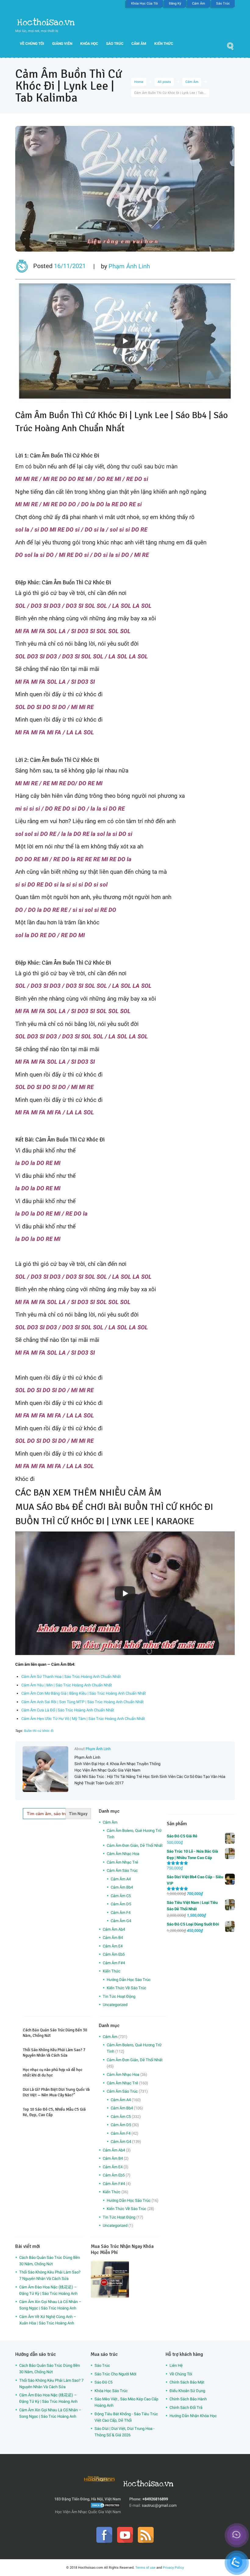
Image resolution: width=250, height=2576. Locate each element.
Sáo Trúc (223, 4)
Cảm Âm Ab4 (114, 1929)
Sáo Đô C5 (104, 2382)
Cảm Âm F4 (121, 1913)
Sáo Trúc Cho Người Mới (115, 2374)
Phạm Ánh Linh (129, 266)
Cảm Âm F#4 (114, 1963)
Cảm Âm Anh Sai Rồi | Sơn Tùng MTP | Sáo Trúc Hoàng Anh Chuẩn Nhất (82, 1702)
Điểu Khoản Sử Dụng (187, 2391)
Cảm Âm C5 (121, 1896)
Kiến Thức (164, 44)
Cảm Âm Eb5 (114, 1954)
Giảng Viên (62, 44)
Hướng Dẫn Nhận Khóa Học (193, 2416)
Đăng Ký (175, 4)
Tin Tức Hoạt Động (119, 1996)
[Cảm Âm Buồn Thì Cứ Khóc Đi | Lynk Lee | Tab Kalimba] (125, 189)
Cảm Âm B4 (113, 1938)
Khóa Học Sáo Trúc (111, 2391)
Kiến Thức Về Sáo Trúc (127, 1988)
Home (139, 82)
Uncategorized (115, 2005)
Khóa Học (89, 44)
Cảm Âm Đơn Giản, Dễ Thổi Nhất (135, 1845)
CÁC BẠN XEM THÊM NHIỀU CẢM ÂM (88, 1493)
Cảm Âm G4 (121, 1921)
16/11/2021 (70, 266)
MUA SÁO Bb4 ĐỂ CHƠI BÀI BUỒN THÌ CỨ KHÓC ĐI (114, 1507)
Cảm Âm (199, 4)
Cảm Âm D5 (121, 1904)
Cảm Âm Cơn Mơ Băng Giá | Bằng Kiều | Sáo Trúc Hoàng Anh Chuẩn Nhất (84, 1693)
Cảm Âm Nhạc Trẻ (122, 1862)
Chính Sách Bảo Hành (188, 2399)
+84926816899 (155, 2499)
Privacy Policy (173, 2567)
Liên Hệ (176, 2365)
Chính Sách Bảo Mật (187, 2382)
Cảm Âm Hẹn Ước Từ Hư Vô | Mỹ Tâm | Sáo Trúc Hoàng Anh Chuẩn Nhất (83, 1719)
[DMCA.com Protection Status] (105, 2505)
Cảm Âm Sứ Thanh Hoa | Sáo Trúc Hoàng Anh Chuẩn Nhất (71, 1677)
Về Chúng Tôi (32, 44)
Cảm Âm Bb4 (122, 1887)
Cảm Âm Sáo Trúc (122, 1870)
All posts (164, 82)
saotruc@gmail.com (159, 2505)
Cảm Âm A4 (121, 1879)
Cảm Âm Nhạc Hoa (123, 1854)
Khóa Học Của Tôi (145, 4)
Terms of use (145, 2567)
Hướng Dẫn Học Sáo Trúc (129, 1980)
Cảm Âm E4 (113, 1946)
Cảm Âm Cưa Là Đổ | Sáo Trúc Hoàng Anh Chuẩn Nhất (68, 1710)
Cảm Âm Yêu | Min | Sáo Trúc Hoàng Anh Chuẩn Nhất (67, 1685)
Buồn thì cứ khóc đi (39, 1731)
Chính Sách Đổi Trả (186, 2408)
